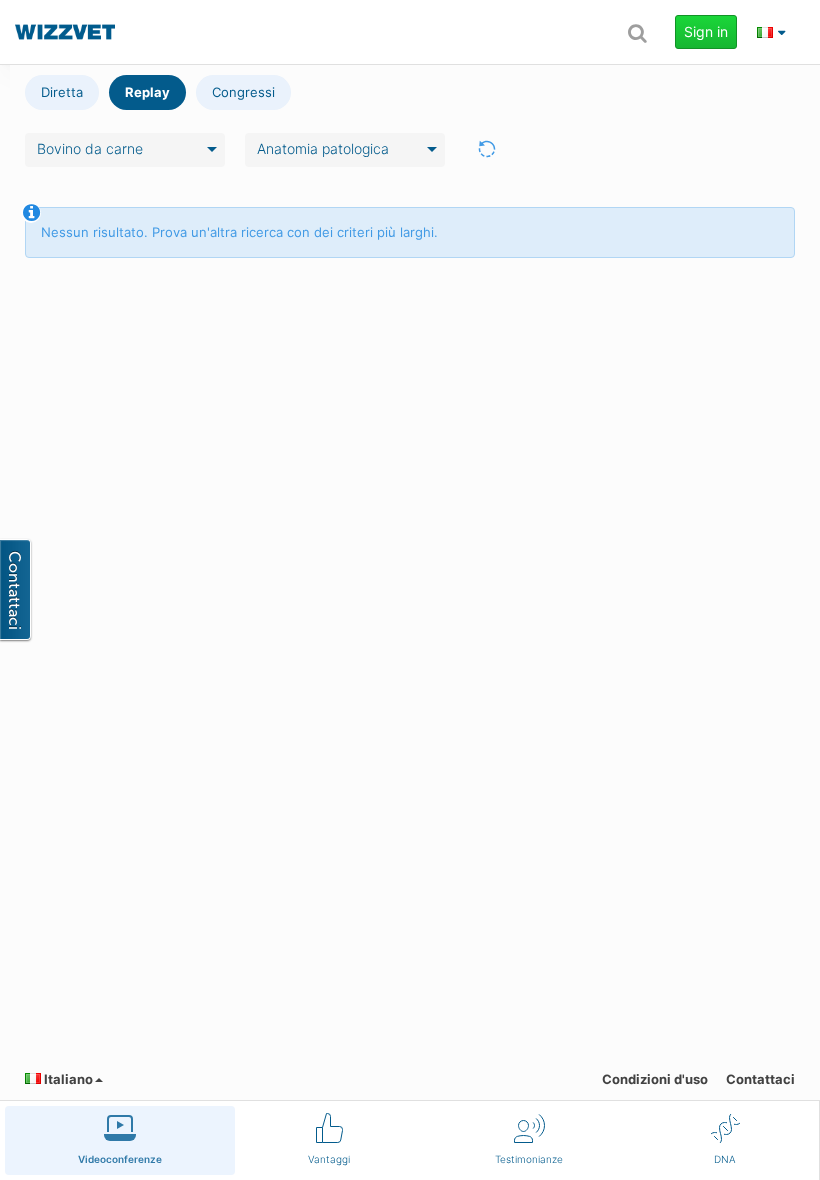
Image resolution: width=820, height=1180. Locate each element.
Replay (147, 92)
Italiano (67, 1079)
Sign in (706, 31)
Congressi (243, 92)
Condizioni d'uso (655, 1079)
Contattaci (760, 1079)
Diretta (62, 92)
